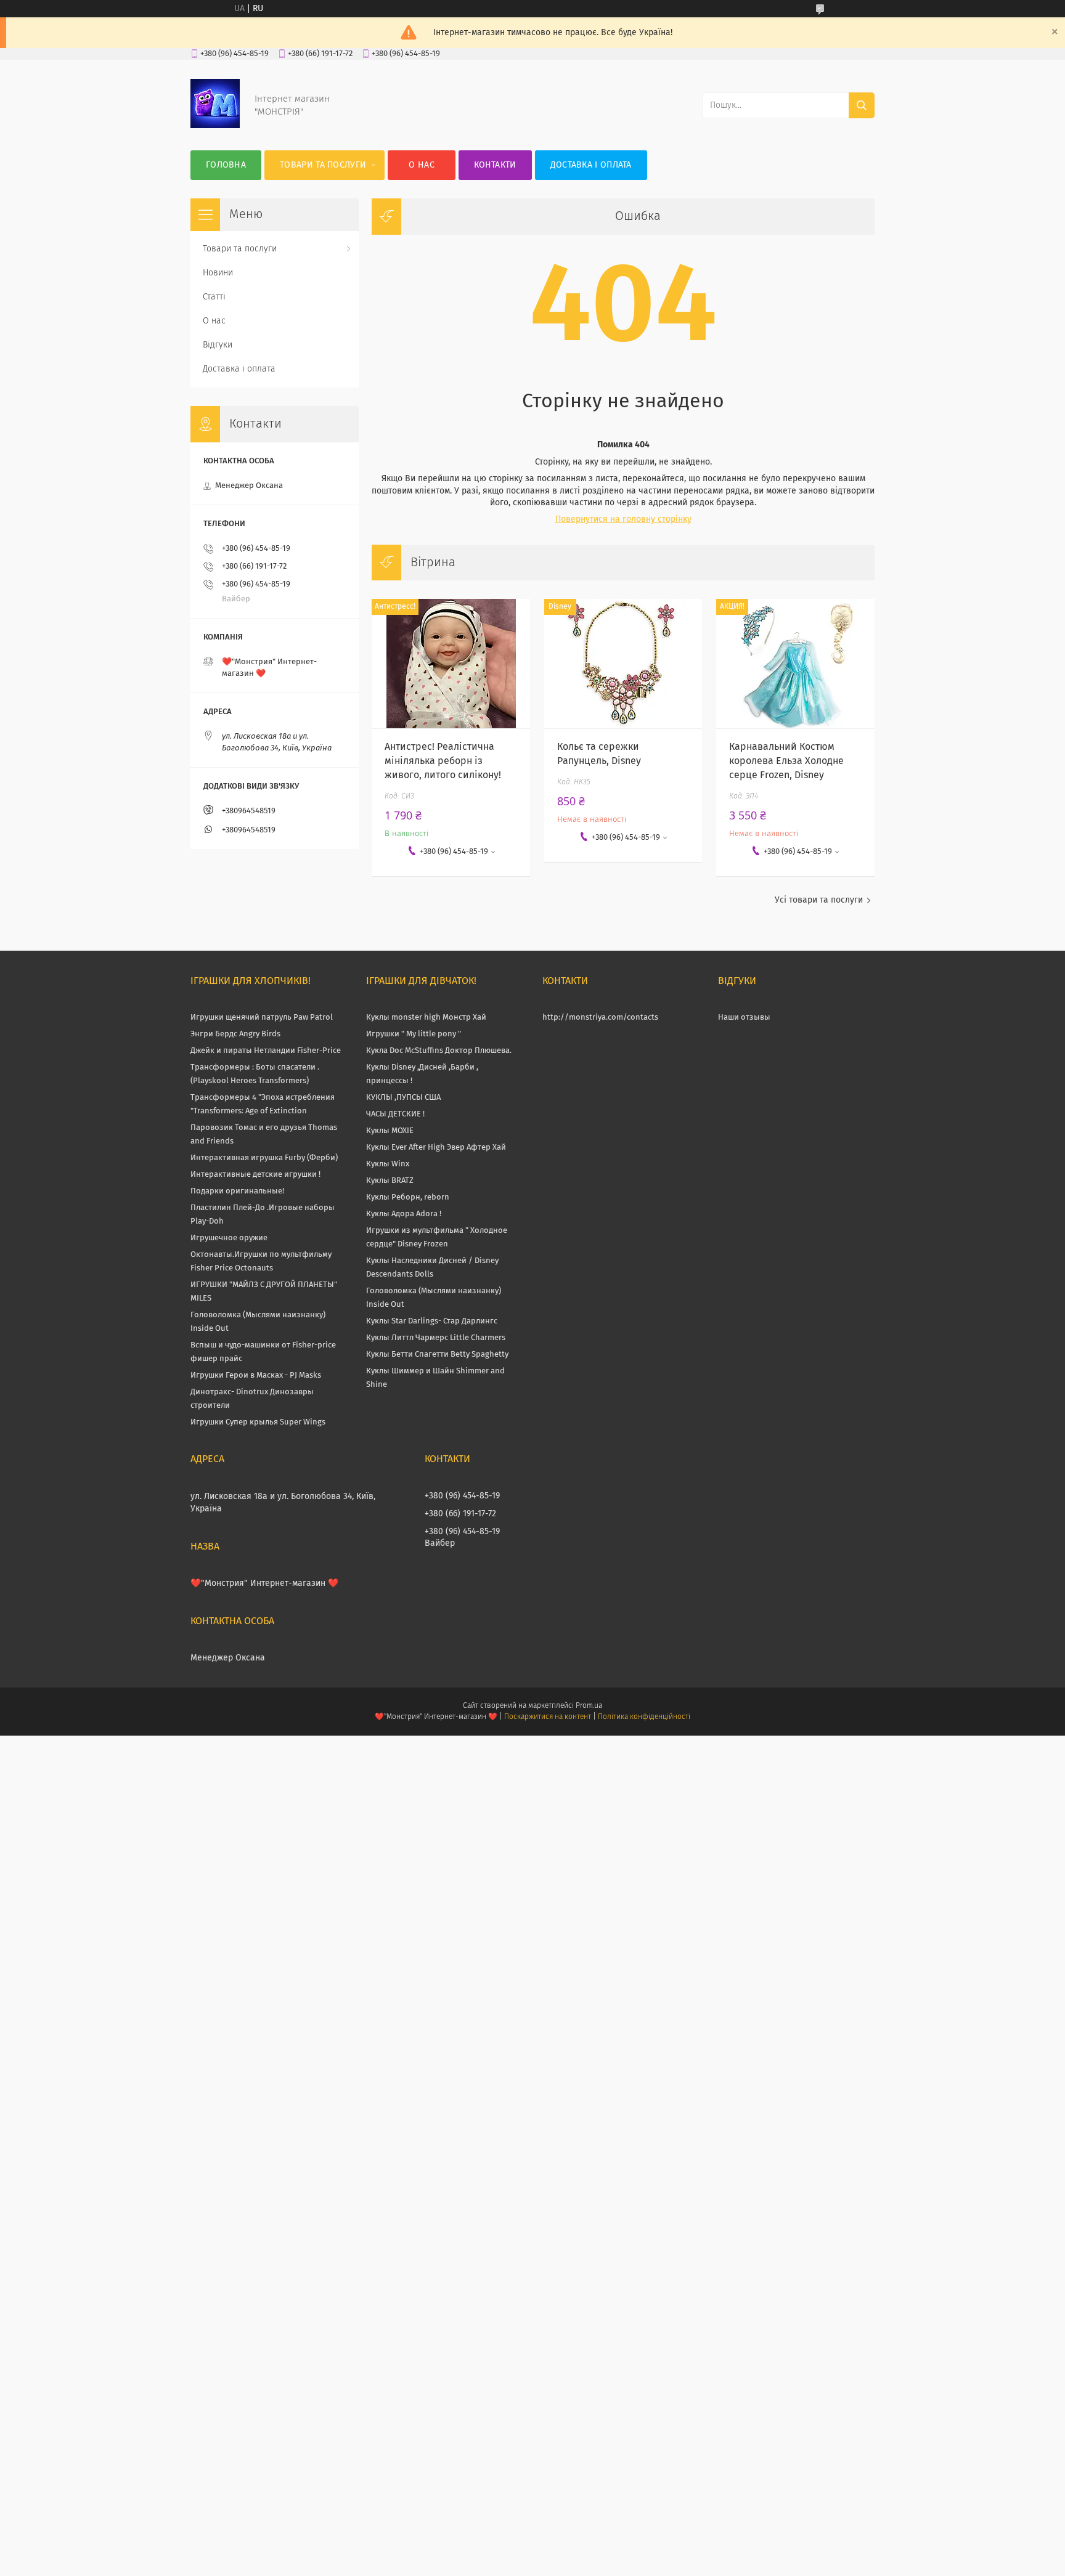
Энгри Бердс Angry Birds (235, 1034)
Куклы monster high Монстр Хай (426, 1018)
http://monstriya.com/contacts (600, 1018)
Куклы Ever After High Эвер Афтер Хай (436, 1148)
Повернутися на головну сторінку (623, 519)
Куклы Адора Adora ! (404, 1214)
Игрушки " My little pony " (414, 1034)
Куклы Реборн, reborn (408, 1197)
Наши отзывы (744, 1018)
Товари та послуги (323, 165)
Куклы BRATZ (390, 1181)
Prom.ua (589, 1706)
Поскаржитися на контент (548, 1717)
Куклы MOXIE (390, 1131)
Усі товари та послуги (819, 900)
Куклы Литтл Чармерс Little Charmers (436, 1338)
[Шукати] (862, 105)
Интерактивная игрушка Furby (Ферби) (264, 1158)
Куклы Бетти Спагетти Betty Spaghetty (437, 1355)
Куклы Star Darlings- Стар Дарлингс (432, 1321)
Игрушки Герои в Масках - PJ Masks (256, 1375)
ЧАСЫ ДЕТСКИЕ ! (395, 1114)
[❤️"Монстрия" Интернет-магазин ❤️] (215, 126)
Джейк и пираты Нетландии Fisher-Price (266, 1051)
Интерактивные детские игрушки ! (255, 1175)
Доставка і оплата (591, 165)
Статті (214, 297)
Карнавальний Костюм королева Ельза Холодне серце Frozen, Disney (786, 761)
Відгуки (218, 345)
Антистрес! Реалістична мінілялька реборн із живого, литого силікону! (443, 761)
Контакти (495, 165)
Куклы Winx (388, 1164)
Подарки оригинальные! (237, 1191)
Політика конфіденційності (644, 1717)
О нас (422, 165)
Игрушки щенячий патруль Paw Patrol (262, 1018)
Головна (226, 165)
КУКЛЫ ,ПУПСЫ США (403, 1098)
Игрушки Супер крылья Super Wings (258, 1422)
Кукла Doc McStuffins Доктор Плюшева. (439, 1051)
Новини (218, 273)
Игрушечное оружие (229, 1238)
